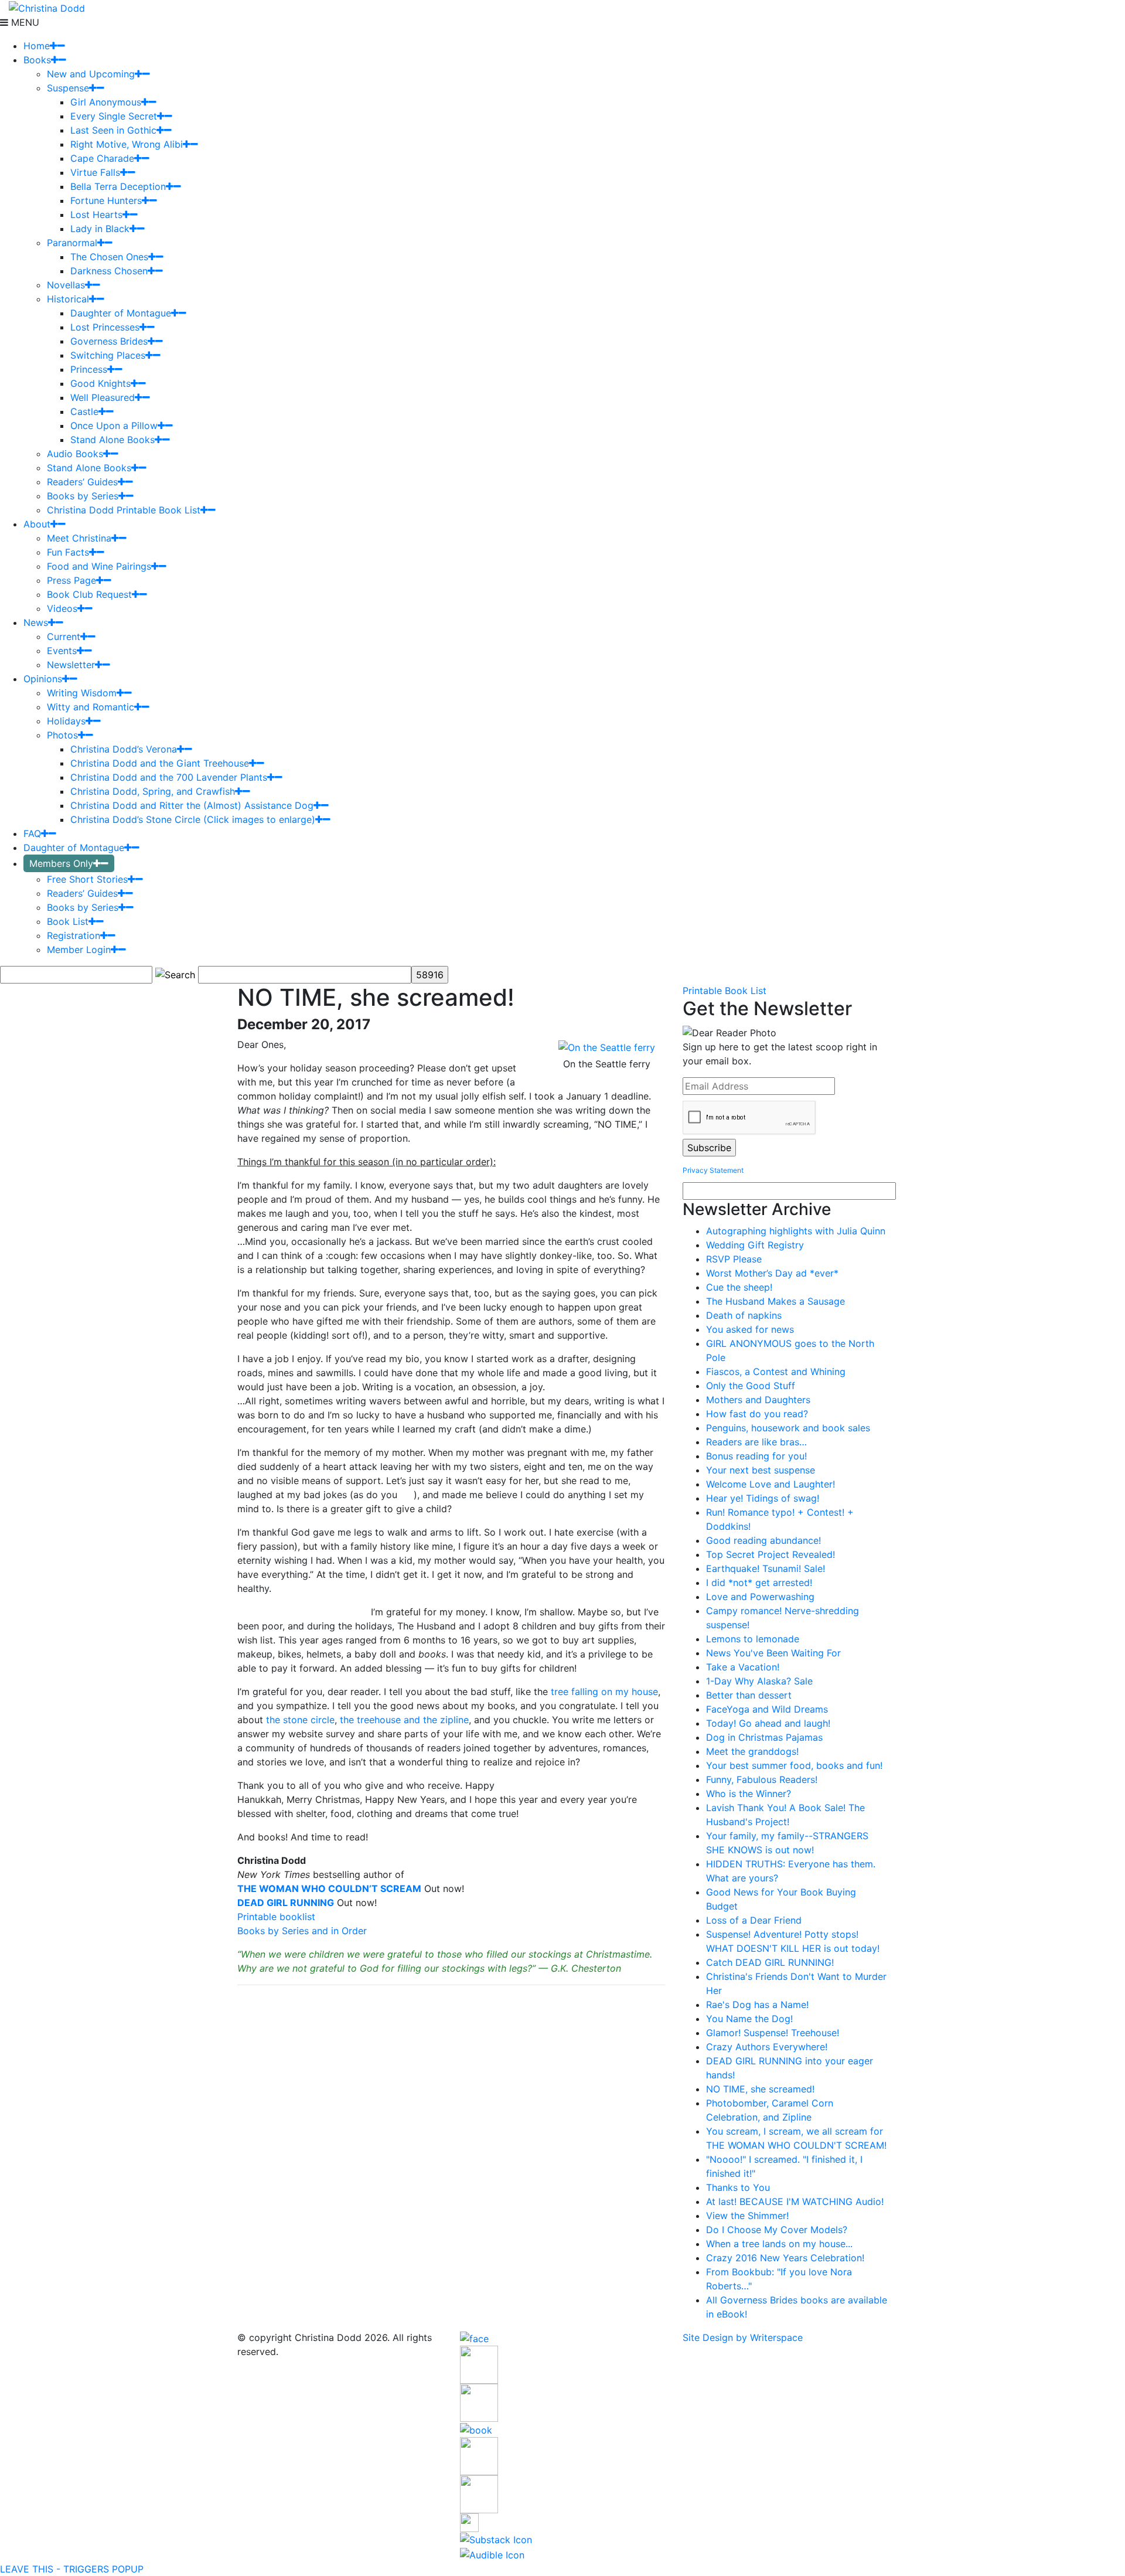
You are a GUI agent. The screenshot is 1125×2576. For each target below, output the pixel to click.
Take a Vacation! (743, 1667)
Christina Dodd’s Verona (124, 749)
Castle (84, 411)
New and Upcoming (91, 74)
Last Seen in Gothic (113, 130)
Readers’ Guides (82, 482)
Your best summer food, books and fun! (794, 1765)
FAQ (32, 833)
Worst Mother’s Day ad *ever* (772, 1273)
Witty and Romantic (91, 707)
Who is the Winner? (749, 1794)
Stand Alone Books (112, 440)
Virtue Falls (95, 172)
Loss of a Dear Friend (754, 1920)
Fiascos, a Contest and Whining (776, 1372)
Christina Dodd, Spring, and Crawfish (153, 791)
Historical (68, 299)
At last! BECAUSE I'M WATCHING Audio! (795, 2201)
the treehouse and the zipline (404, 1720)
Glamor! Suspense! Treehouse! (773, 2033)
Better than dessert (749, 1695)
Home (37, 46)
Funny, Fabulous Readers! (762, 1779)
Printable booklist (276, 1917)
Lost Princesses (105, 327)
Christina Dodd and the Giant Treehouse (160, 763)
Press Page (71, 580)
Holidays (66, 721)
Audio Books (75, 454)
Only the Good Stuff (751, 1386)
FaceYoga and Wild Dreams (767, 1709)
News (36, 622)
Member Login (79, 950)
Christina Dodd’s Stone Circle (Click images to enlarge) (193, 819)
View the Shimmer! (747, 2216)
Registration (74, 935)
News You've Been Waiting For (773, 1653)
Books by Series (83, 496)
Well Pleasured (103, 397)
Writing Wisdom (82, 693)
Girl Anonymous (106, 102)
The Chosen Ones (109, 257)
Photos (62, 735)
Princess (89, 369)
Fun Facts (68, 552)
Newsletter (71, 665)
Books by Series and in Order (302, 1931)
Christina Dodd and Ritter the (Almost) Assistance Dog (192, 805)
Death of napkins (744, 1315)
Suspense (68, 88)
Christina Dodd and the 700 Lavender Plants (169, 777)
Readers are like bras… (756, 1442)
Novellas (66, 285)
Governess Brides (109, 341)
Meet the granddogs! (752, 1751)
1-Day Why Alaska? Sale (759, 1681)
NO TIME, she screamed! (760, 2089)
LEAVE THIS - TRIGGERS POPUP (72, 2569)
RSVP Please (734, 1259)
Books (37, 60)
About (37, 524)
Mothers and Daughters (758, 1400)
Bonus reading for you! (756, 1456)
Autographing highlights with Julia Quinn (796, 1231)
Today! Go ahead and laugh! (768, 1723)
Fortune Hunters (106, 200)
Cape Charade (102, 158)
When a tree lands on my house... (779, 2244)
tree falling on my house (604, 1692)
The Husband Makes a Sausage (775, 1301)
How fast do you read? (757, 1414)
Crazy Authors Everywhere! (767, 2047)
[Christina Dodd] (47, 7)
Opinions (43, 679)
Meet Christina (79, 538)
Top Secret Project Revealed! (771, 1554)
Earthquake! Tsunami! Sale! (766, 1568)
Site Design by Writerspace (743, 2337)
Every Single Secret (114, 116)
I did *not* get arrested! (759, 1583)
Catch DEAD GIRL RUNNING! (770, 1962)
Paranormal (72, 243)
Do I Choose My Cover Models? (777, 2230)
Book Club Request (89, 594)
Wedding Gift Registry (755, 1245)
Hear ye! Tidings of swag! (763, 1498)
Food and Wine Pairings (99, 566)
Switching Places (108, 355)
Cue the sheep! (739, 1287)
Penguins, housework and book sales (788, 1428)
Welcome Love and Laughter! (771, 1484)
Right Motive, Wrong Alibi (127, 144)
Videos (62, 608)
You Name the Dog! (749, 2019)
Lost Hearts (96, 215)
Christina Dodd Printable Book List (124, 510)
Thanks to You (738, 2187)
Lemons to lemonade (753, 1639)
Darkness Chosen (109, 271)
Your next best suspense (761, 1470)
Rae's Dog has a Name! (757, 2005)
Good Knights (100, 383)
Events (62, 651)
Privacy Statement (713, 1170)
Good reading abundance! (763, 1540)
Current (64, 637)
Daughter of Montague (121, 313)
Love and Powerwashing (760, 1597)
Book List (68, 921)
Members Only (61, 863)
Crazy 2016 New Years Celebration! (785, 2258)
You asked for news (750, 1329)
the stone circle (300, 1720)
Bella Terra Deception (118, 186)
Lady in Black (100, 229)
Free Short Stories (87, 879)
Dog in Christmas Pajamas (764, 1737)
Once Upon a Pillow (114, 426)
